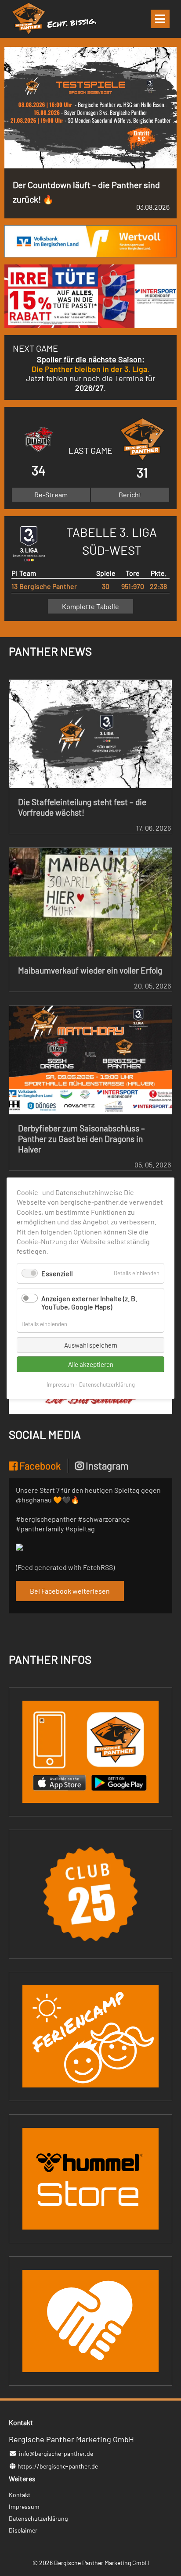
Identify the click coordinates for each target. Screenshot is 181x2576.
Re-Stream (51, 494)
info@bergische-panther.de (56, 2453)
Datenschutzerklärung (107, 1384)
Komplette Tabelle (90, 606)
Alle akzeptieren (91, 1364)
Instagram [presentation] (106, 1466)
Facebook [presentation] (39, 1466)
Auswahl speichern (91, 1345)
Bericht (130, 494)
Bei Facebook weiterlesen (70, 1591)
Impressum (60, 1384)
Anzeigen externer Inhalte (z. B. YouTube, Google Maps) (89, 1302)
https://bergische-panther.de (58, 2466)
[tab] (38, 1466)
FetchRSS (98, 1567)
